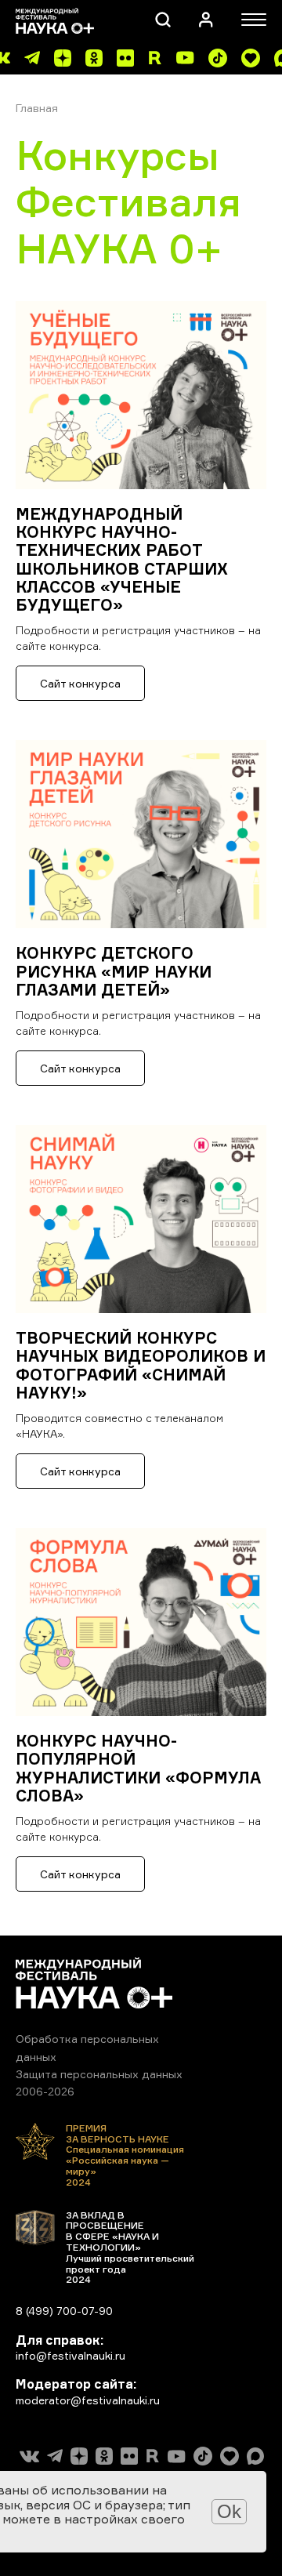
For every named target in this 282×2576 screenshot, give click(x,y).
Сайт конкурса (80, 683)
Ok (229, 2511)
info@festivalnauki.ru (70, 2355)
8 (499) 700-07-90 (64, 2311)
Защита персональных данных (99, 2074)
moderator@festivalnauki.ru (88, 2400)
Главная (37, 108)
